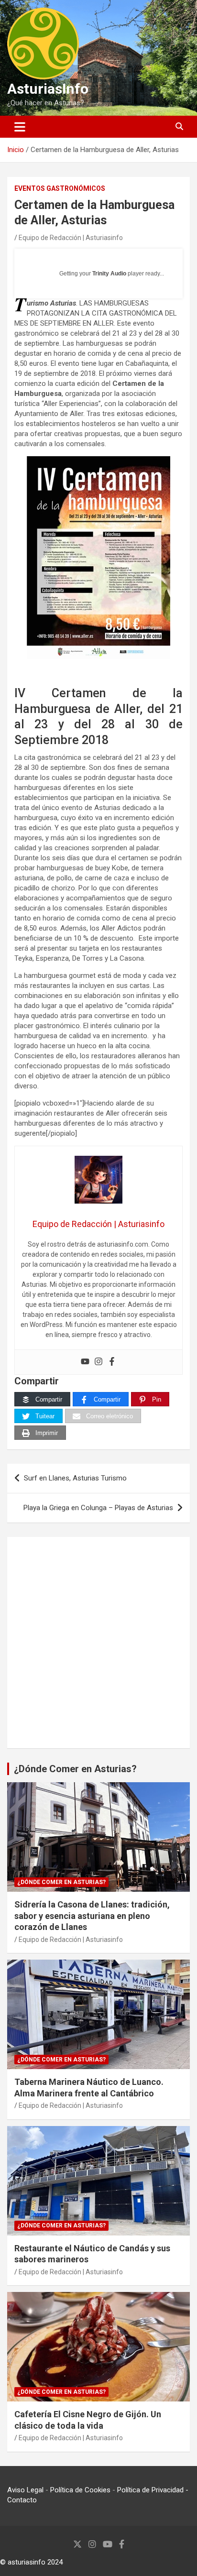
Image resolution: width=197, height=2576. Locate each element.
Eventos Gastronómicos (60, 188)
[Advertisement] (98, 1643)
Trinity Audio (109, 274)
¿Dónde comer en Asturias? (61, 1882)
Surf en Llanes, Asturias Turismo (75, 1478)
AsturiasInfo (48, 89)
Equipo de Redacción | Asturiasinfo (71, 238)
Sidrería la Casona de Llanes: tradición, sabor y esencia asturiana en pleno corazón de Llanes (92, 1916)
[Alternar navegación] (20, 127)
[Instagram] (98, 1362)
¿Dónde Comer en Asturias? (75, 1769)
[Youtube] (85, 1362)
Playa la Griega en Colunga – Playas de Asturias (98, 1508)
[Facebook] (112, 1362)
